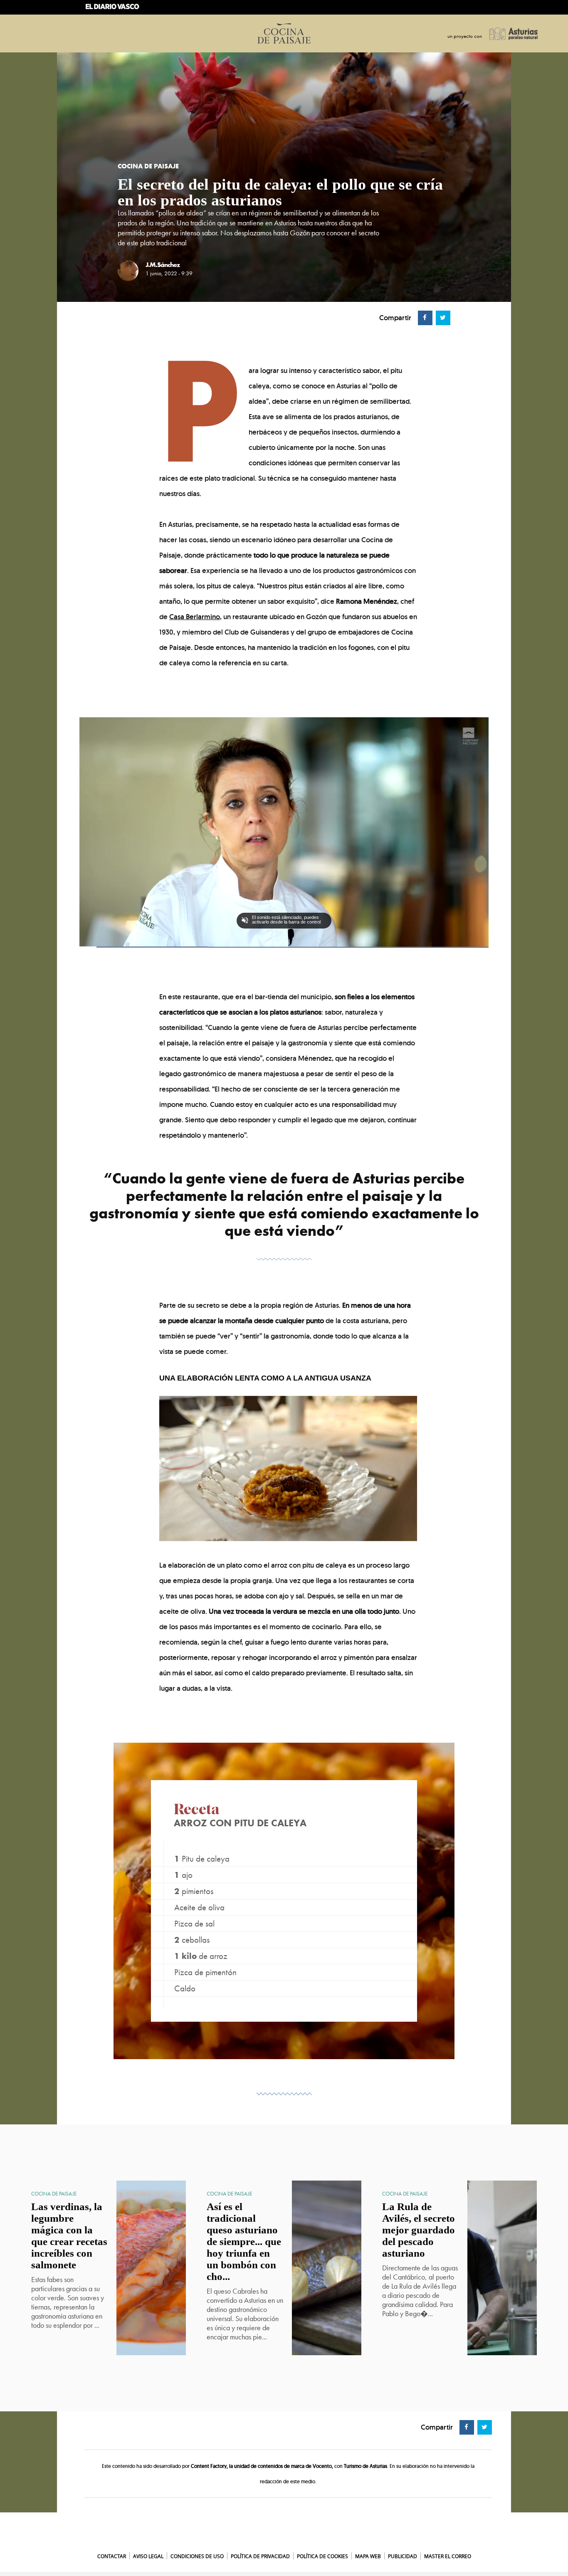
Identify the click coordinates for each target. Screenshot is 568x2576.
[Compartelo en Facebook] (424, 317)
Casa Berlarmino (195, 617)
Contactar (112, 2556)
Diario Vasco (284, 2543)
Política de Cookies (322, 2556)
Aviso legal (148, 2556)
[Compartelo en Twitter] (442, 317)
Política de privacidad (260, 2556)
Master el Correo (448, 2556)
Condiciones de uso (197, 2556)
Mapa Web (368, 2556)
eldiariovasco (115, 9)
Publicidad (403, 2556)
